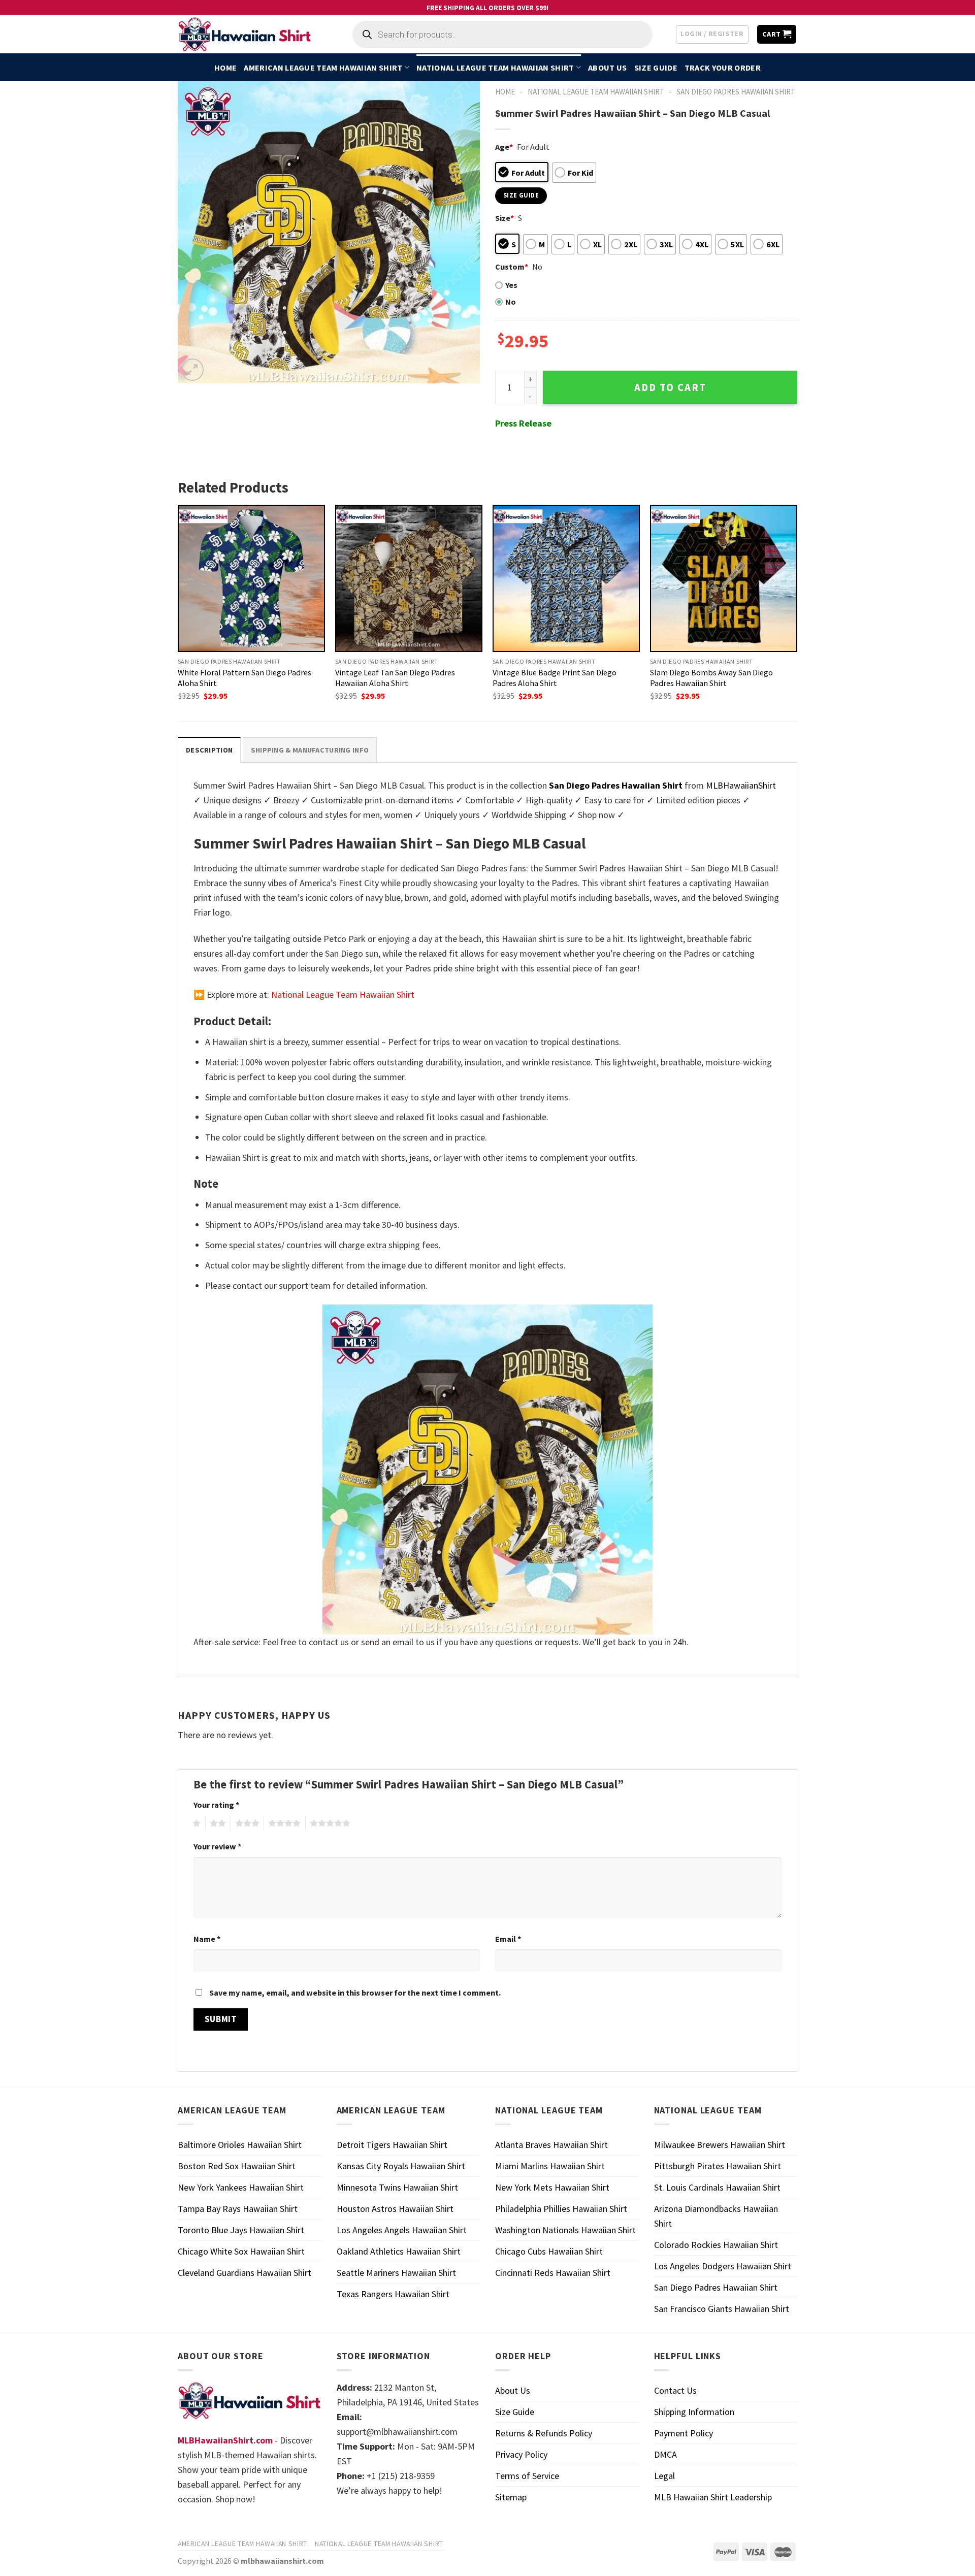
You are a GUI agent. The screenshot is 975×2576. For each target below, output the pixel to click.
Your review (217, 1846)
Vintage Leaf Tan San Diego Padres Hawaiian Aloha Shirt (395, 678)
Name (207, 1939)
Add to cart (670, 387)
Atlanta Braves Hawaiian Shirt (551, 2145)
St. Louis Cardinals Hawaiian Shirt (717, 2187)
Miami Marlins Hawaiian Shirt (550, 2166)
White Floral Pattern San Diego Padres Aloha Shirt (245, 678)
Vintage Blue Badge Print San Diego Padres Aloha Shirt (555, 678)
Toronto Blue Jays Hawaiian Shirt (241, 2230)
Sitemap (511, 2497)
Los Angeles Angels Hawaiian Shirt (402, 2230)
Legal (664, 2476)
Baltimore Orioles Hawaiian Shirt (240, 2145)
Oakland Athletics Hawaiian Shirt (399, 2251)
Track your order (723, 68)
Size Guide (656, 68)
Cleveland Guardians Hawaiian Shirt (245, 2273)
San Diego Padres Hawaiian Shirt (736, 92)
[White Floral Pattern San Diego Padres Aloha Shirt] (251, 578)
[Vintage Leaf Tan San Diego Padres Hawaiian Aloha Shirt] (409, 578)
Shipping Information (694, 2412)
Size (505, 218)
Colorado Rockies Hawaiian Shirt (716, 2245)
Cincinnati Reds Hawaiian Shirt (553, 2273)
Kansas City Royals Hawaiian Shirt (401, 2166)
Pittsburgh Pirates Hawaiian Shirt (718, 2166)
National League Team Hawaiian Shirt (495, 68)
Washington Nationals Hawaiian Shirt (565, 2230)
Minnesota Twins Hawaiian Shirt (397, 2187)
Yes (511, 285)
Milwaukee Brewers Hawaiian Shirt (720, 2145)
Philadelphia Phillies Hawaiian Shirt (561, 2209)
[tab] (209, 750)
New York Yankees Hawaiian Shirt (241, 2187)
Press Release (523, 423)
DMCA (665, 2454)
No (511, 302)
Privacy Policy (521, 2454)
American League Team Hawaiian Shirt (323, 68)
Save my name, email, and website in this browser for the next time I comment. (355, 1993)
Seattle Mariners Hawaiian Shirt (396, 2273)
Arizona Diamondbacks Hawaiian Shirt (716, 2216)
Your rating (216, 1805)
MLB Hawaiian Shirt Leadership (713, 2497)
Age (504, 147)
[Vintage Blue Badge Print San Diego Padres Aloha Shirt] (566, 578)
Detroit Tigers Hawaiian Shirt (392, 2145)
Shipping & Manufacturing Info (310, 750)
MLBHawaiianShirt (741, 785)
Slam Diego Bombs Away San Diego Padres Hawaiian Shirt (711, 678)
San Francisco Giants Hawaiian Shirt (722, 2309)
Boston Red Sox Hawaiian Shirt (237, 2166)
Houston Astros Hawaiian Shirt (395, 2209)
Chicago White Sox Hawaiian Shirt (241, 2251)
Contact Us (675, 2390)
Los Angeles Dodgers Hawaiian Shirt (723, 2266)
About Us (608, 68)
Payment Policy (684, 2433)
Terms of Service (527, 2476)
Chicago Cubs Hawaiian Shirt (549, 2251)
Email (508, 1939)
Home (225, 68)
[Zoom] (192, 370)
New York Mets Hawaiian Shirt (552, 2187)
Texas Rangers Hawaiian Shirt (393, 2294)
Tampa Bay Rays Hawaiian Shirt (238, 2209)
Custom (512, 267)
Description (209, 750)
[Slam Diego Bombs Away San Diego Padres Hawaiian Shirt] (724, 578)
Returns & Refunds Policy (544, 2433)
